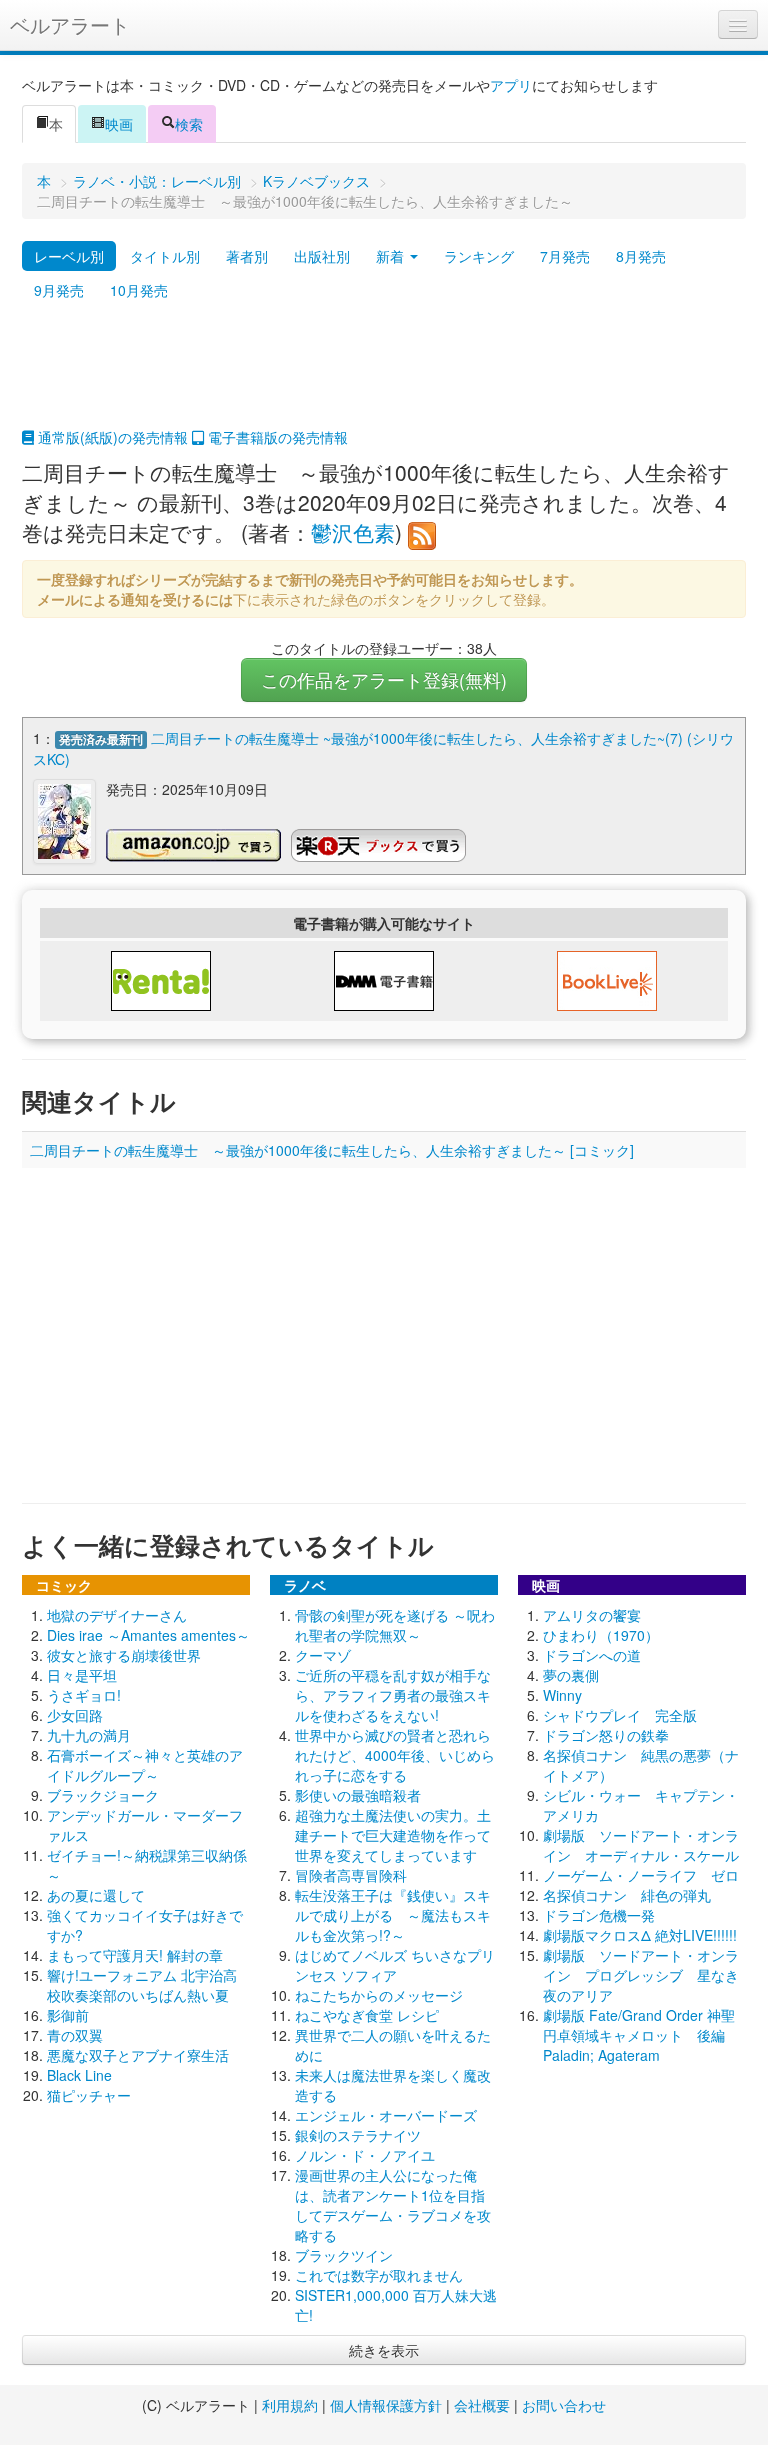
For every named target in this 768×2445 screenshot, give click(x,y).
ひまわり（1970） (601, 1635)
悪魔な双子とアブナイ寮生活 (138, 2055)
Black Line (79, 2075)
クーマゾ (323, 1655)
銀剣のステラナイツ (358, 2135)
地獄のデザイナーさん (117, 1615)
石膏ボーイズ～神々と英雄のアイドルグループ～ (145, 1765)
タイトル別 (165, 256)
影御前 (68, 2015)
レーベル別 (69, 256)
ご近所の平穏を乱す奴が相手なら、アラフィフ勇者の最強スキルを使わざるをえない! (393, 1695)
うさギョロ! (84, 1695)
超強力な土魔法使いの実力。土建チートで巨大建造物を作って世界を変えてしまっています (393, 1835)
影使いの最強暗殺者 (358, 1795)
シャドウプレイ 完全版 (620, 1715)
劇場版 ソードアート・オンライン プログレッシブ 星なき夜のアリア (641, 1975)
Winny (562, 1695)
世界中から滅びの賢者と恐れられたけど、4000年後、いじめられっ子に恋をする (395, 1755)
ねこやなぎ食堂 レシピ (367, 2015)
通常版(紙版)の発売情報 (111, 437)
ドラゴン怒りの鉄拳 (606, 1735)
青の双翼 (75, 2035)
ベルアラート (70, 24)
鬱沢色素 (353, 532)
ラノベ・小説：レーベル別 (157, 181)
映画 (119, 124)
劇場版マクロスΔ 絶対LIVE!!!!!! (640, 1935)
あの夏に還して (96, 1895)
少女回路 (75, 1715)
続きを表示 (384, 2350)
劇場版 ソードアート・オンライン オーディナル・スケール (641, 1845)
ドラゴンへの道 (592, 1655)
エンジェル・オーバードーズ (386, 2115)
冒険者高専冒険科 (351, 1875)
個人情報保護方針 (386, 2405)
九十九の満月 (89, 1735)
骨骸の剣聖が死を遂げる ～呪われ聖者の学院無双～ (395, 1625)
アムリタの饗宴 (592, 1615)
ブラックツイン (344, 2255)
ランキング (479, 256)
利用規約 (290, 2405)
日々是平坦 (82, 1675)
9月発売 (59, 290)
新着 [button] (392, 256)
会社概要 (482, 2405)
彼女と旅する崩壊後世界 (124, 1655)
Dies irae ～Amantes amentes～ (148, 1635)
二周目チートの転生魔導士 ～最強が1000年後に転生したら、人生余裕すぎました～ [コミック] (332, 1150)
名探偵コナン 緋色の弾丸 (627, 1895)
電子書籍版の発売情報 (276, 437)
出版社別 (322, 256)
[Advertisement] (384, 377)
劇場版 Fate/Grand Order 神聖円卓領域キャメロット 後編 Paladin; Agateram (639, 2035)
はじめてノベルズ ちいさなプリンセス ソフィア (395, 1965)
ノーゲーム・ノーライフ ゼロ (641, 1875)
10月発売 (139, 290)
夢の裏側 (571, 1675)
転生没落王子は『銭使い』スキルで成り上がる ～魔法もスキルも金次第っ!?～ (393, 1915)
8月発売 (641, 256)
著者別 (247, 256)
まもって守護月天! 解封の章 (135, 1955)
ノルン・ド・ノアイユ (365, 2155)
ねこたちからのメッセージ (379, 1995)
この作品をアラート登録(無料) (384, 679)
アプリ (511, 85)
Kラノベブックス (316, 181)
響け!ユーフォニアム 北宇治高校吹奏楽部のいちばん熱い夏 (142, 1985)
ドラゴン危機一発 (599, 1915)
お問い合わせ (564, 2405)
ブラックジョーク (103, 1795)
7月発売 (565, 256)
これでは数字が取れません (379, 2275)
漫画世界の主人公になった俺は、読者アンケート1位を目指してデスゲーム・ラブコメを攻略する (393, 2205)
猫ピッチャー (89, 2095)
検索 (189, 124)
